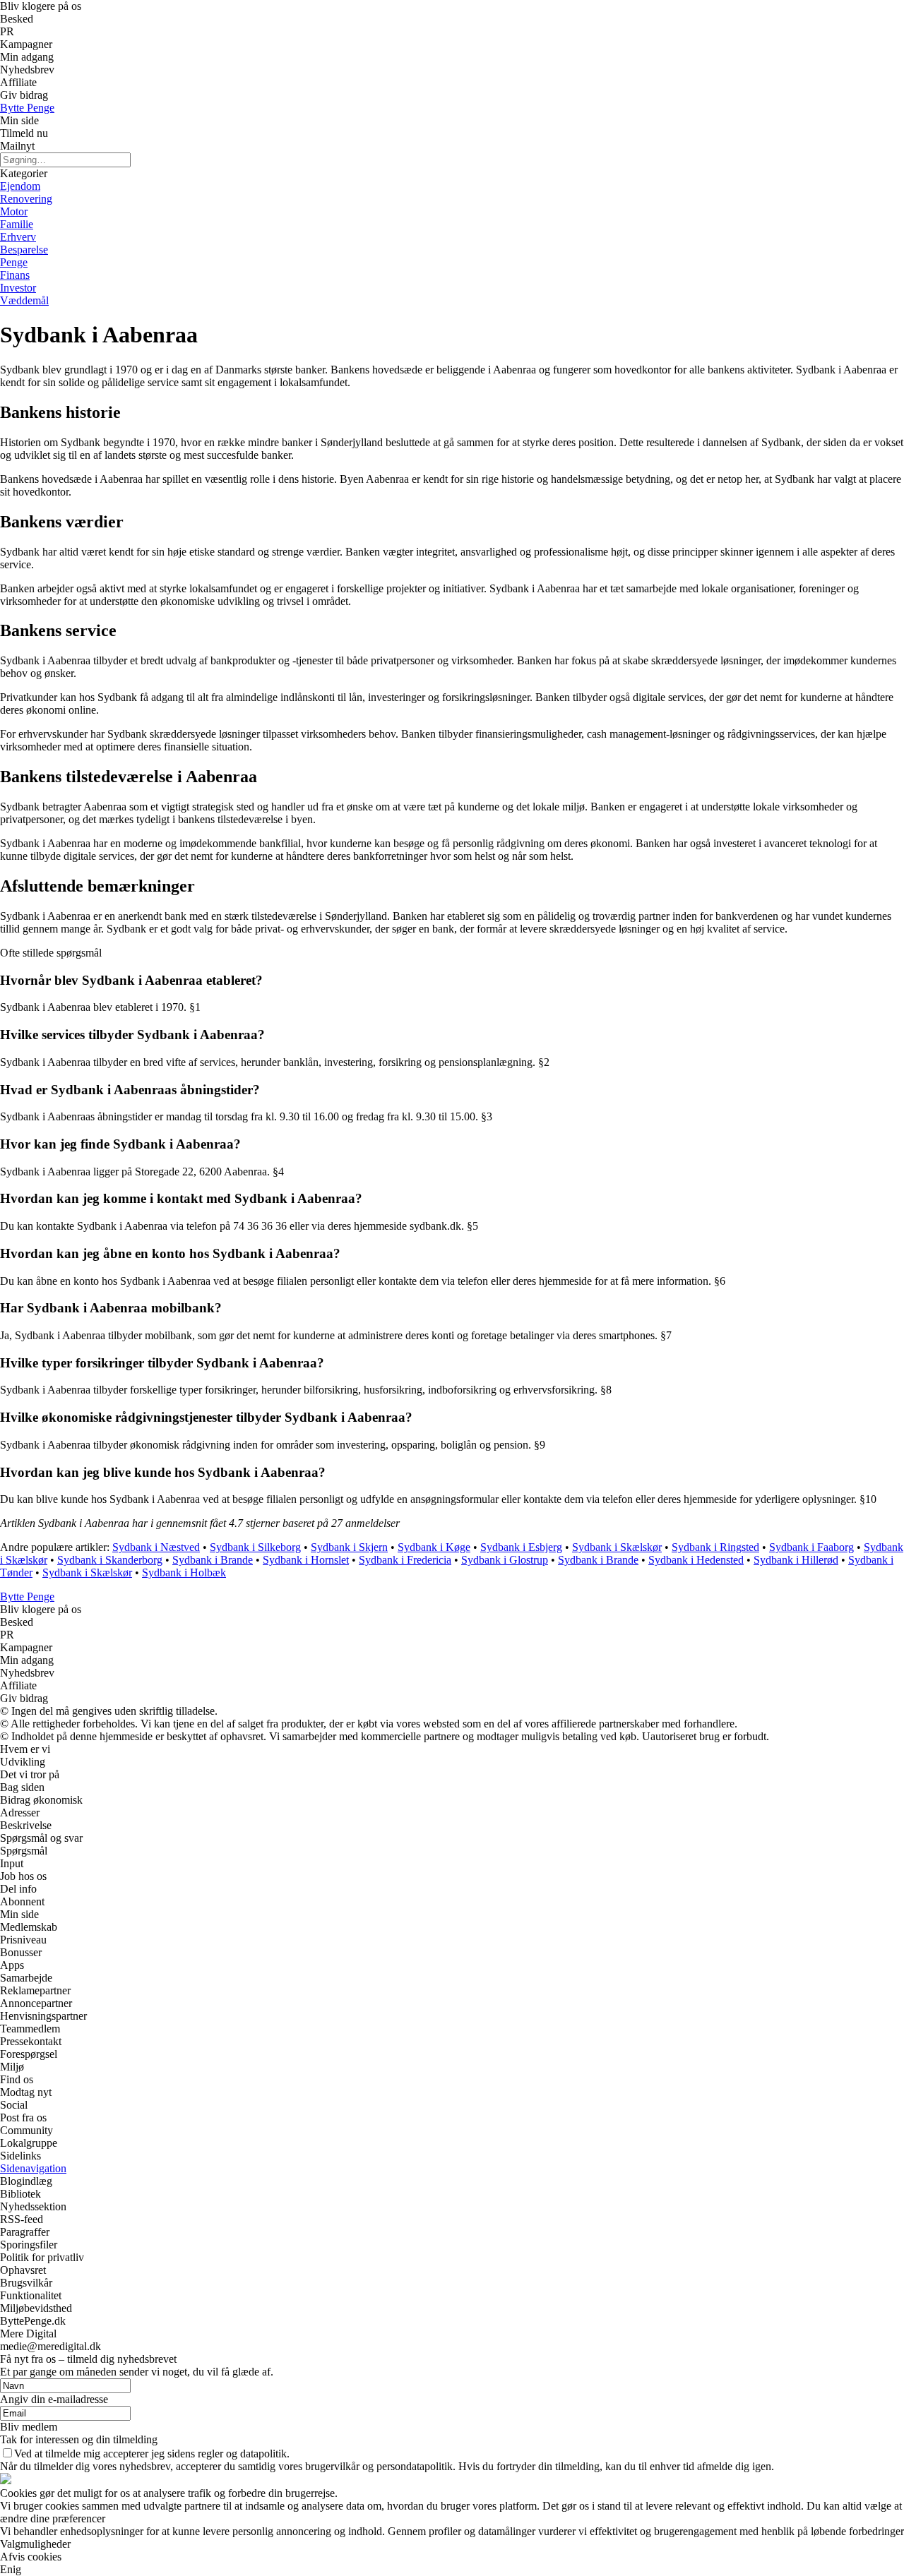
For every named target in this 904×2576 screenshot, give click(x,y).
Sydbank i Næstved (156, 1547)
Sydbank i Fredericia (405, 1560)
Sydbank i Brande (213, 1560)
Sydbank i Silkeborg (255, 1547)
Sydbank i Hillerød (796, 1560)
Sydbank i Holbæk (184, 1572)
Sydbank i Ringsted (715, 1547)
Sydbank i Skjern (349, 1547)
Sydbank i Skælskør (617, 1547)
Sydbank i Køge (434, 1547)
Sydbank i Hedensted (696, 1560)
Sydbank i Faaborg (811, 1547)
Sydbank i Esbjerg (521, 1547)
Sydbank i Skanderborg (110, 1560)
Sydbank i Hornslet (306, 1560)
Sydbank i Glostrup (505, 1560)
